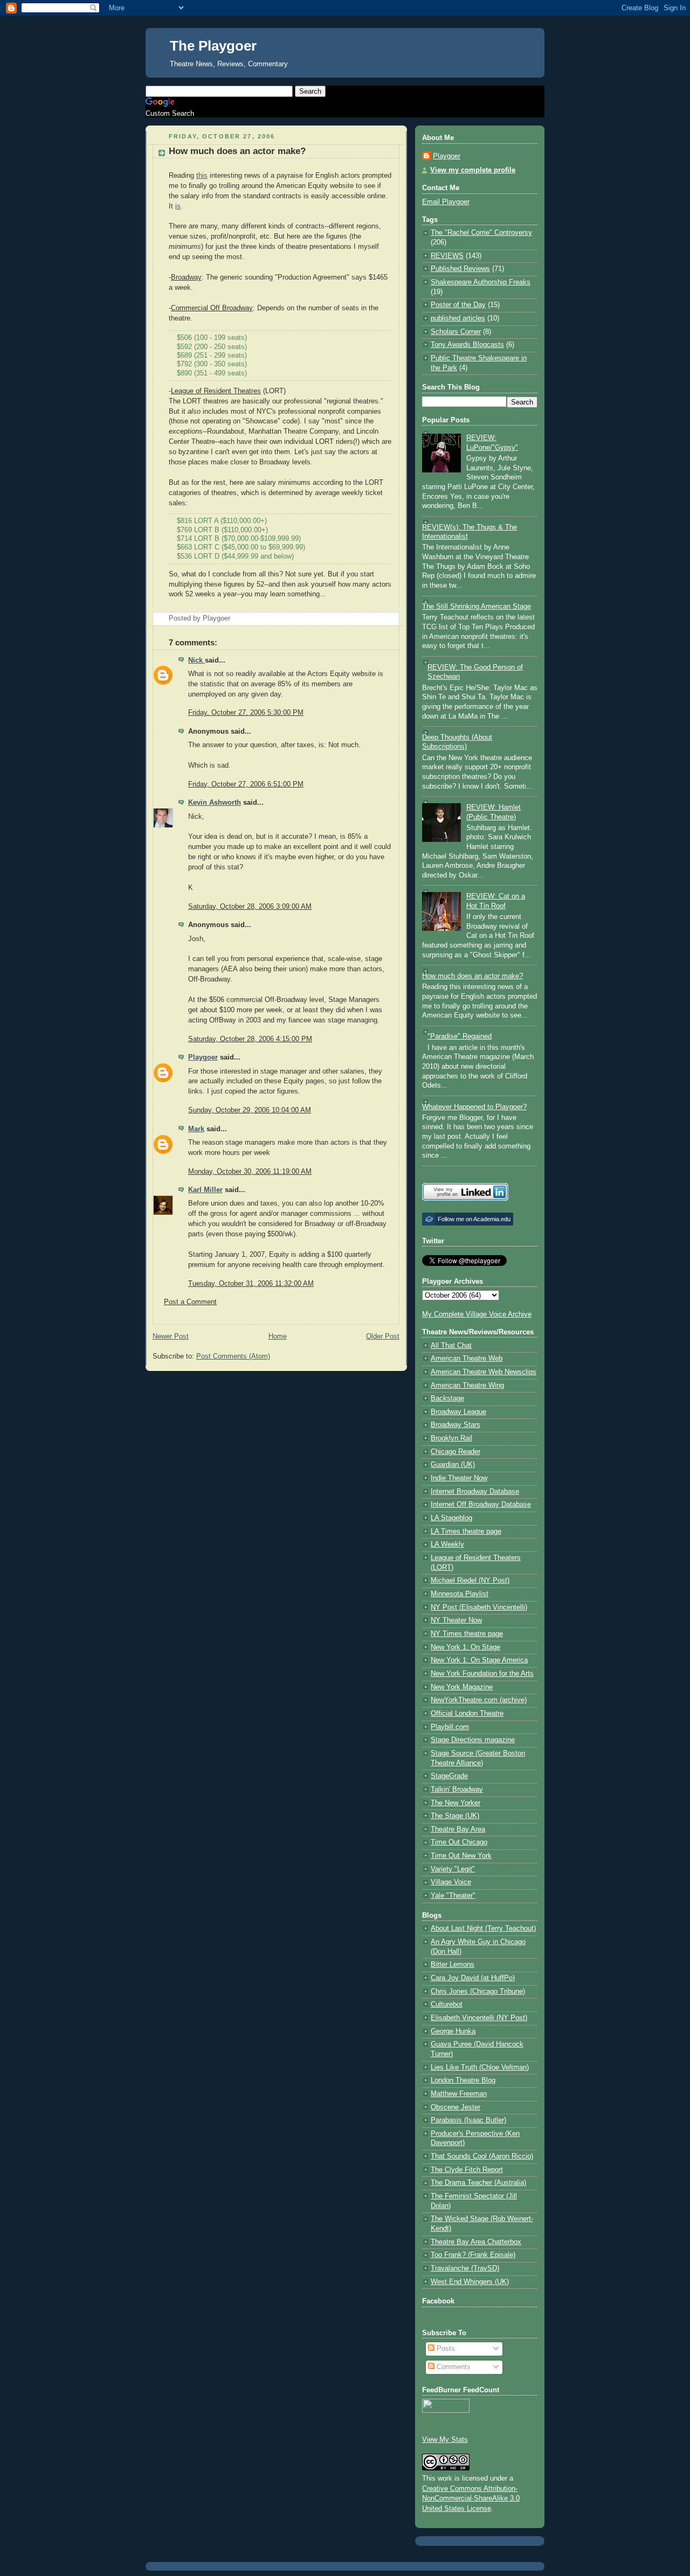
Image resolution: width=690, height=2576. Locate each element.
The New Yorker (456, 1803)
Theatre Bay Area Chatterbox (476, 2242)
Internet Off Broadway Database (481, 1505)
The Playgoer (213, 46)
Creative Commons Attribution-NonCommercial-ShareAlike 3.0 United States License (471, 2499)
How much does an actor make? (237, 151)
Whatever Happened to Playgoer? (474, 1107)
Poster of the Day (458, 305)
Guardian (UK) (453, 1465)
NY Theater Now (456, 1620)
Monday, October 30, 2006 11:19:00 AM (250, 1172)
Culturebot (447, 2004)
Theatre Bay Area (458, 1829)
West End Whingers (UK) (470, 2282)
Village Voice (451, 1882)
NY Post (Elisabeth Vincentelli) (479, 1607)
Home (278, 1336)
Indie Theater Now (459, 1478)
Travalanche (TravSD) (465, 2268)
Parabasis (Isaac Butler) (468, 2120)
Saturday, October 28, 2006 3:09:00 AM (250, 907)
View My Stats (445, 2440)
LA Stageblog (451, 1518)
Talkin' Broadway (457, 1790)
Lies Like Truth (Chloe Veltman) (480, 2067)
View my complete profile (473, 170)
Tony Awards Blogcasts (467, 345)
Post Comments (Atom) (233, 1356)
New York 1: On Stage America (479, 1660)
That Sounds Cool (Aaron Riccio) (482, 2156)
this (202, 176)
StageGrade (449, 1776)
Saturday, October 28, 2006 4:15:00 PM (250, 1039)
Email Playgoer (446, 202)
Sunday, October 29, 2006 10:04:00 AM (250, 1110)
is (178, 206)
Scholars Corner (456, 332)
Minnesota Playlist (460, 1594)
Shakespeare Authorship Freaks (481, 282)
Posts (445, 2349)
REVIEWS (447, 256)
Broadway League (458, 1412)
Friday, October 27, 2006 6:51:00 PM (246, 784)
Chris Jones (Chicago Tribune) (478, 1992)
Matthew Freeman (459, 2094)
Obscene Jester (456, 2107)
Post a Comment (190, 1302)
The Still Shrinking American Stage (477, 607)
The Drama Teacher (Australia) (478, 2183)
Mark (196, 1129)
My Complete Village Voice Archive (477, 1314)
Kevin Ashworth (215, 803)
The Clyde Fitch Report (467, 2170)
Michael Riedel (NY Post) (470, 1581)
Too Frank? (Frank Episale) (473, 2255)
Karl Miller (205, 1190)
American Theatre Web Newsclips (484, 1372)
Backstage (447, 1398)
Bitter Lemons (453, 1965)
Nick (196, 660)
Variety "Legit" (453, 1869)
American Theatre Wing (467, 1386)
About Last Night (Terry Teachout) (483, 1928)
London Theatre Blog (463, 2080)
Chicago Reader (456, 1452)
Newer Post (171, 1336)
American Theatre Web (467, 1359)
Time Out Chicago (459, 1842)
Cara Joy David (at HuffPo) (473, 1978)
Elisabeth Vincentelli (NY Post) (479, 2018)
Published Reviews (460, 269)
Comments (453, 2367)
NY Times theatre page (467, 1634)
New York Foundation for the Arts (482, 1674)
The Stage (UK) (455, 1816)
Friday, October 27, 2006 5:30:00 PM (246, 713)
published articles (458, 318)
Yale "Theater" (453, 1896)
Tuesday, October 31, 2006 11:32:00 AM (251, 1284)
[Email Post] (233, 618)
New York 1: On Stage (465, 1647)
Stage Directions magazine (473, 1740)
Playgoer (203, 1057)
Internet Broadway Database (475, 1492)
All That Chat (451, 1346)
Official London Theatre (467, 1714)
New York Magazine (462, 1687)
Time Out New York (461, 1856)
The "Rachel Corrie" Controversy (481, 233)
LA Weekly (447, 1544)
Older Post (383, 1336)
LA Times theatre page (466, 1531)
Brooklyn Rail (451, 1438)
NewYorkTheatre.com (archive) (479, 1700)
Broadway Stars (456, 1425)
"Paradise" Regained (460, 1036)
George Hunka (453, 2031)
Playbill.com (450, 1727)
